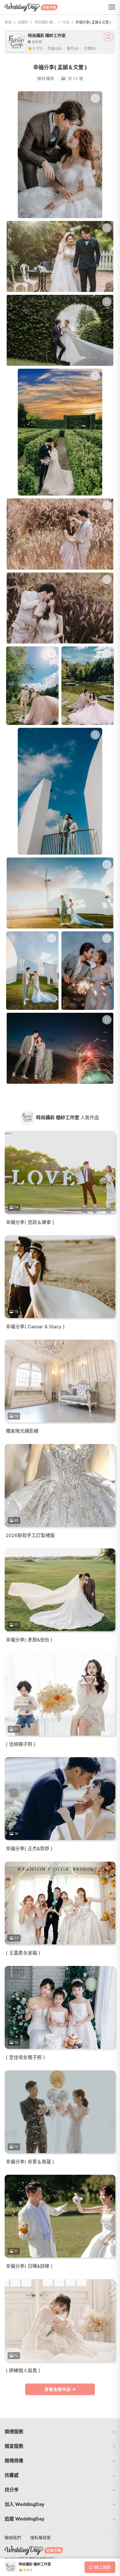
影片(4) (73, 48)
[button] (60, 2431)
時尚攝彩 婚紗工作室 (45, 22)
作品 (66, 22)
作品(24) (55, 48)
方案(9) (90, 48)
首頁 (8, 22)
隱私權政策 (40, 2537)
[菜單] (112, 7)
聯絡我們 (13, 2537)
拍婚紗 (23, 22)
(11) (39, 48)
